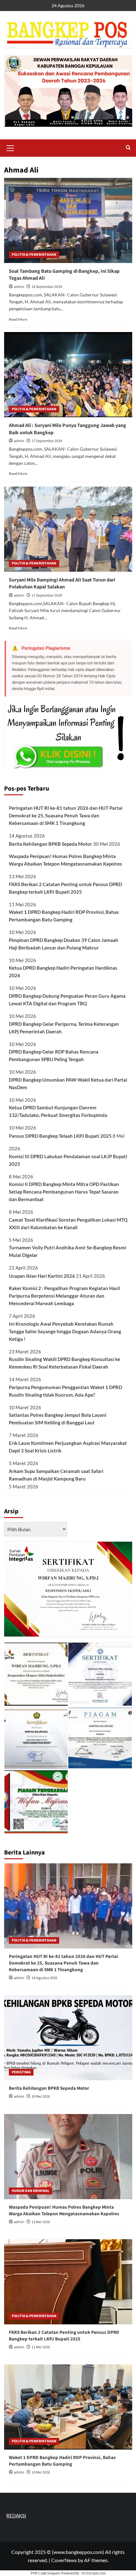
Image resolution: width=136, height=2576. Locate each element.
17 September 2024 (47, 441)
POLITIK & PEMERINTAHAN (34, 255)
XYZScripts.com (94, 2573)
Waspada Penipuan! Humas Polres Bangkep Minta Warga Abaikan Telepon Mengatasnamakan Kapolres (65, 860)
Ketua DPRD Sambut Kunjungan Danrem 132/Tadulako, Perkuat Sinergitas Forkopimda (58, 1111)
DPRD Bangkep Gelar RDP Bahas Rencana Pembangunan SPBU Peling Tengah (54, 1055)
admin (19, 287)
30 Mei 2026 (41, 2097)
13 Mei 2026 (41, 2222)
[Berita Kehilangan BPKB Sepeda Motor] (68, 2038)
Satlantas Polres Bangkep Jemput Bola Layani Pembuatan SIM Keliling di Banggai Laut (58, 1419)
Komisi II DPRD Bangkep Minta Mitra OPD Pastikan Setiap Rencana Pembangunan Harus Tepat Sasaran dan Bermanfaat (64, 1192)
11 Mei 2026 (41, 2347)
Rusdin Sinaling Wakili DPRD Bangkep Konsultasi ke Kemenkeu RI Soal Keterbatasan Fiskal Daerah (65, 1363)
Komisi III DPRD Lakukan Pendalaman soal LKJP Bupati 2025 (68, 1160)
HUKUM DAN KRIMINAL (31, 2191)
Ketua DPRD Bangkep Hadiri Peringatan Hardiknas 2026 (63, 972)
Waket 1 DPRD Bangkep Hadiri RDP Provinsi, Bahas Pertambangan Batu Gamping (64, 916)
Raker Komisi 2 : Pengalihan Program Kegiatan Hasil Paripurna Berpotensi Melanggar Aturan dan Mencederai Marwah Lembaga (64, 1296)
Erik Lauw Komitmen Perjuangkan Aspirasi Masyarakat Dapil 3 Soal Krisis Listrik (68, 1447)
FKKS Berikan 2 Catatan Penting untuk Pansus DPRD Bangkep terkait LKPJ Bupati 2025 (65, 888)
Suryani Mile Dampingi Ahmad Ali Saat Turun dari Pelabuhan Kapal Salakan (62, 583)
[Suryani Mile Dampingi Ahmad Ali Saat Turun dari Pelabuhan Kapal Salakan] (68, 529)
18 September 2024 (47, 287)
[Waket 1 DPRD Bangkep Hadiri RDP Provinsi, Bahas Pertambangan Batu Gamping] (68, 2407)
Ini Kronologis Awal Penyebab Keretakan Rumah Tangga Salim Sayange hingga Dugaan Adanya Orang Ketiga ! (65, 1331)
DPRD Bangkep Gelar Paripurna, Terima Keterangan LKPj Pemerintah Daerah (64, 1028)
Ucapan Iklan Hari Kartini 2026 (42, 1276)
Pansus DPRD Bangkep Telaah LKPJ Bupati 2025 (60, 1136)
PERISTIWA (21, 2072)
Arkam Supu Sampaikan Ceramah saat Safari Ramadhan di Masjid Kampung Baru (56, 1475)
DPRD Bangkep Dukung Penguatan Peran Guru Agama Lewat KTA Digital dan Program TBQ (67, 1000)
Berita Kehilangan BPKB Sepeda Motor (50, 844)
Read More (18, 319)
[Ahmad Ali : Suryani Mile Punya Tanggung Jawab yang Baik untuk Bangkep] (68, 375)
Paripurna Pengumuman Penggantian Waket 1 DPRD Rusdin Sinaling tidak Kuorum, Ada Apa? (65, 1391)
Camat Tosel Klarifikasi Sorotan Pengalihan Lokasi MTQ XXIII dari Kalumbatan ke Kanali (68, 1224)
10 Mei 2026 (41, 2472)
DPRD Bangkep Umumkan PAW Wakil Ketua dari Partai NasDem (68, 1084)
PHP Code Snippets (46, 2573)
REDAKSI (16, 2515)
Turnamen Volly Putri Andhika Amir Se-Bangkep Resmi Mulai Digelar (68, 1251)
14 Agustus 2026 (44, 1978)
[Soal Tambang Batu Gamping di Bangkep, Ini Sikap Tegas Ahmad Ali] (68, 220)
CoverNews (64, 2560)
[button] (10, 147)
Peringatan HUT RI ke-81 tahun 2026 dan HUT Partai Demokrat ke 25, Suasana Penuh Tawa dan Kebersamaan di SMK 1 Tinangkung (66, 815)
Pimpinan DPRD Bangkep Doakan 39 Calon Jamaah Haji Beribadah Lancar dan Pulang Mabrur (64, 944)
